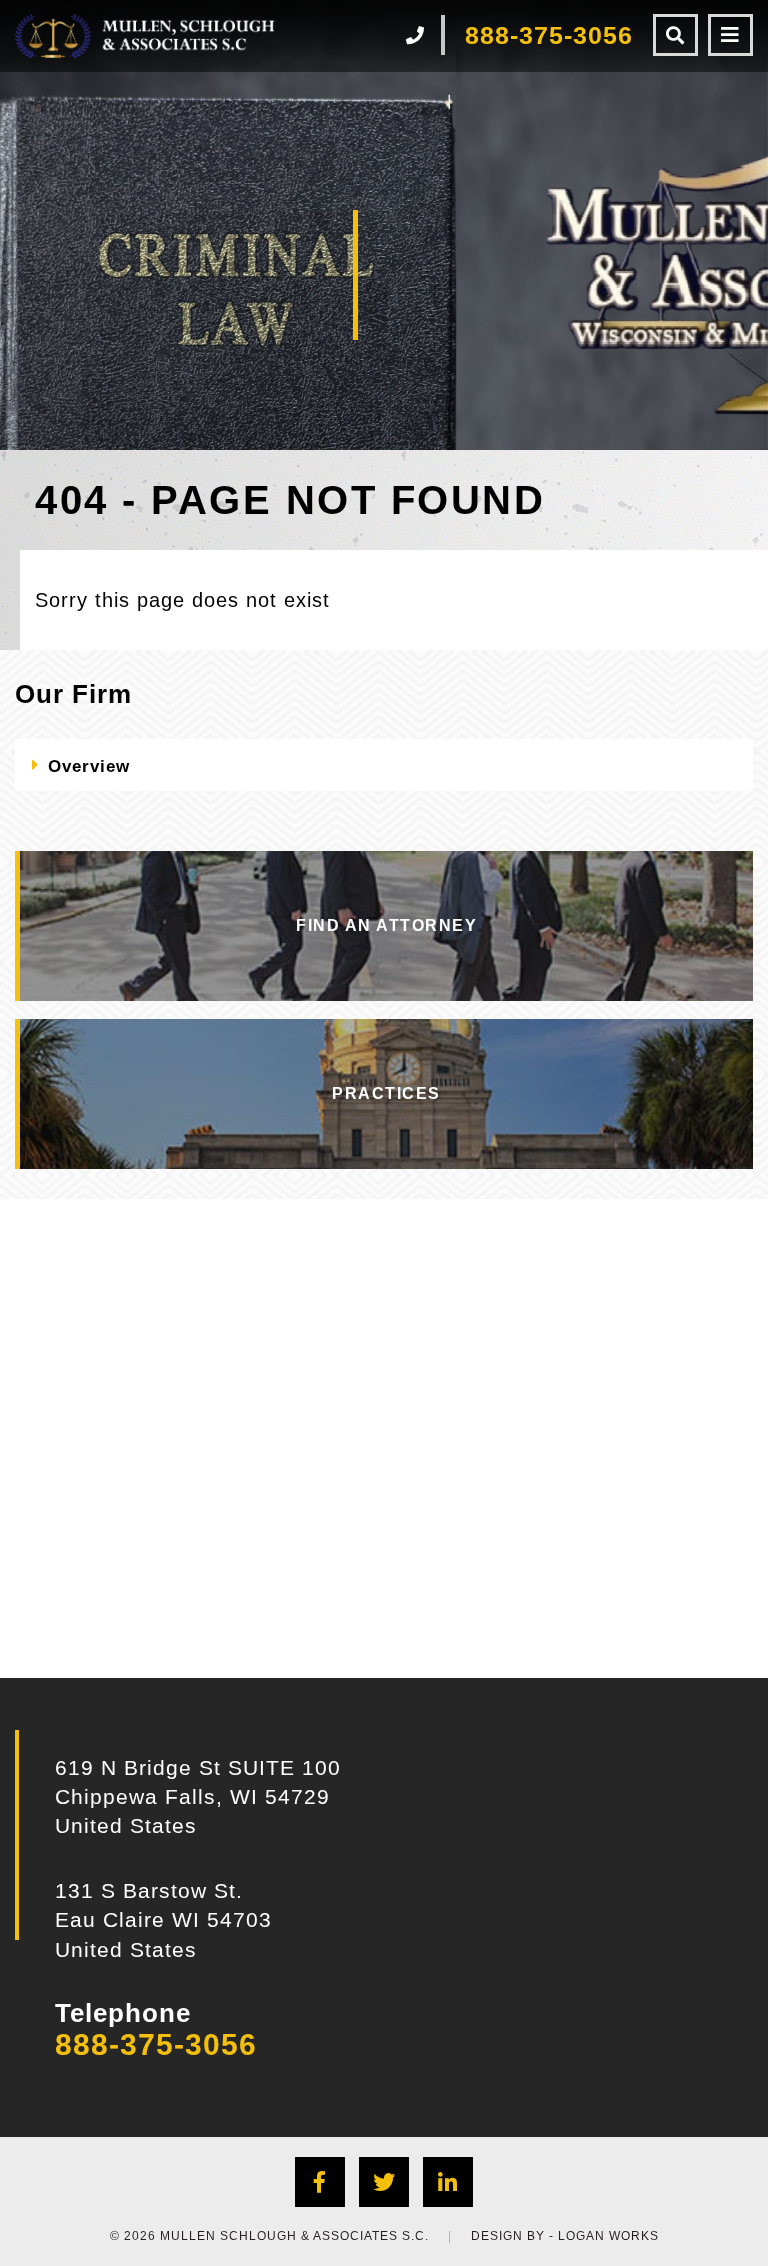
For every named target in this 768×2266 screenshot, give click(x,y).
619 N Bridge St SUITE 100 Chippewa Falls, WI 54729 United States (198, 1797)
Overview (89, 766)
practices (386, 1093)
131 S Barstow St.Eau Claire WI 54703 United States (163, 1920)
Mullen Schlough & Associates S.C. (294, 2236)
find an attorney (386, 925)
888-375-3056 (156, 2044)
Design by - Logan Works (565, 2236)
